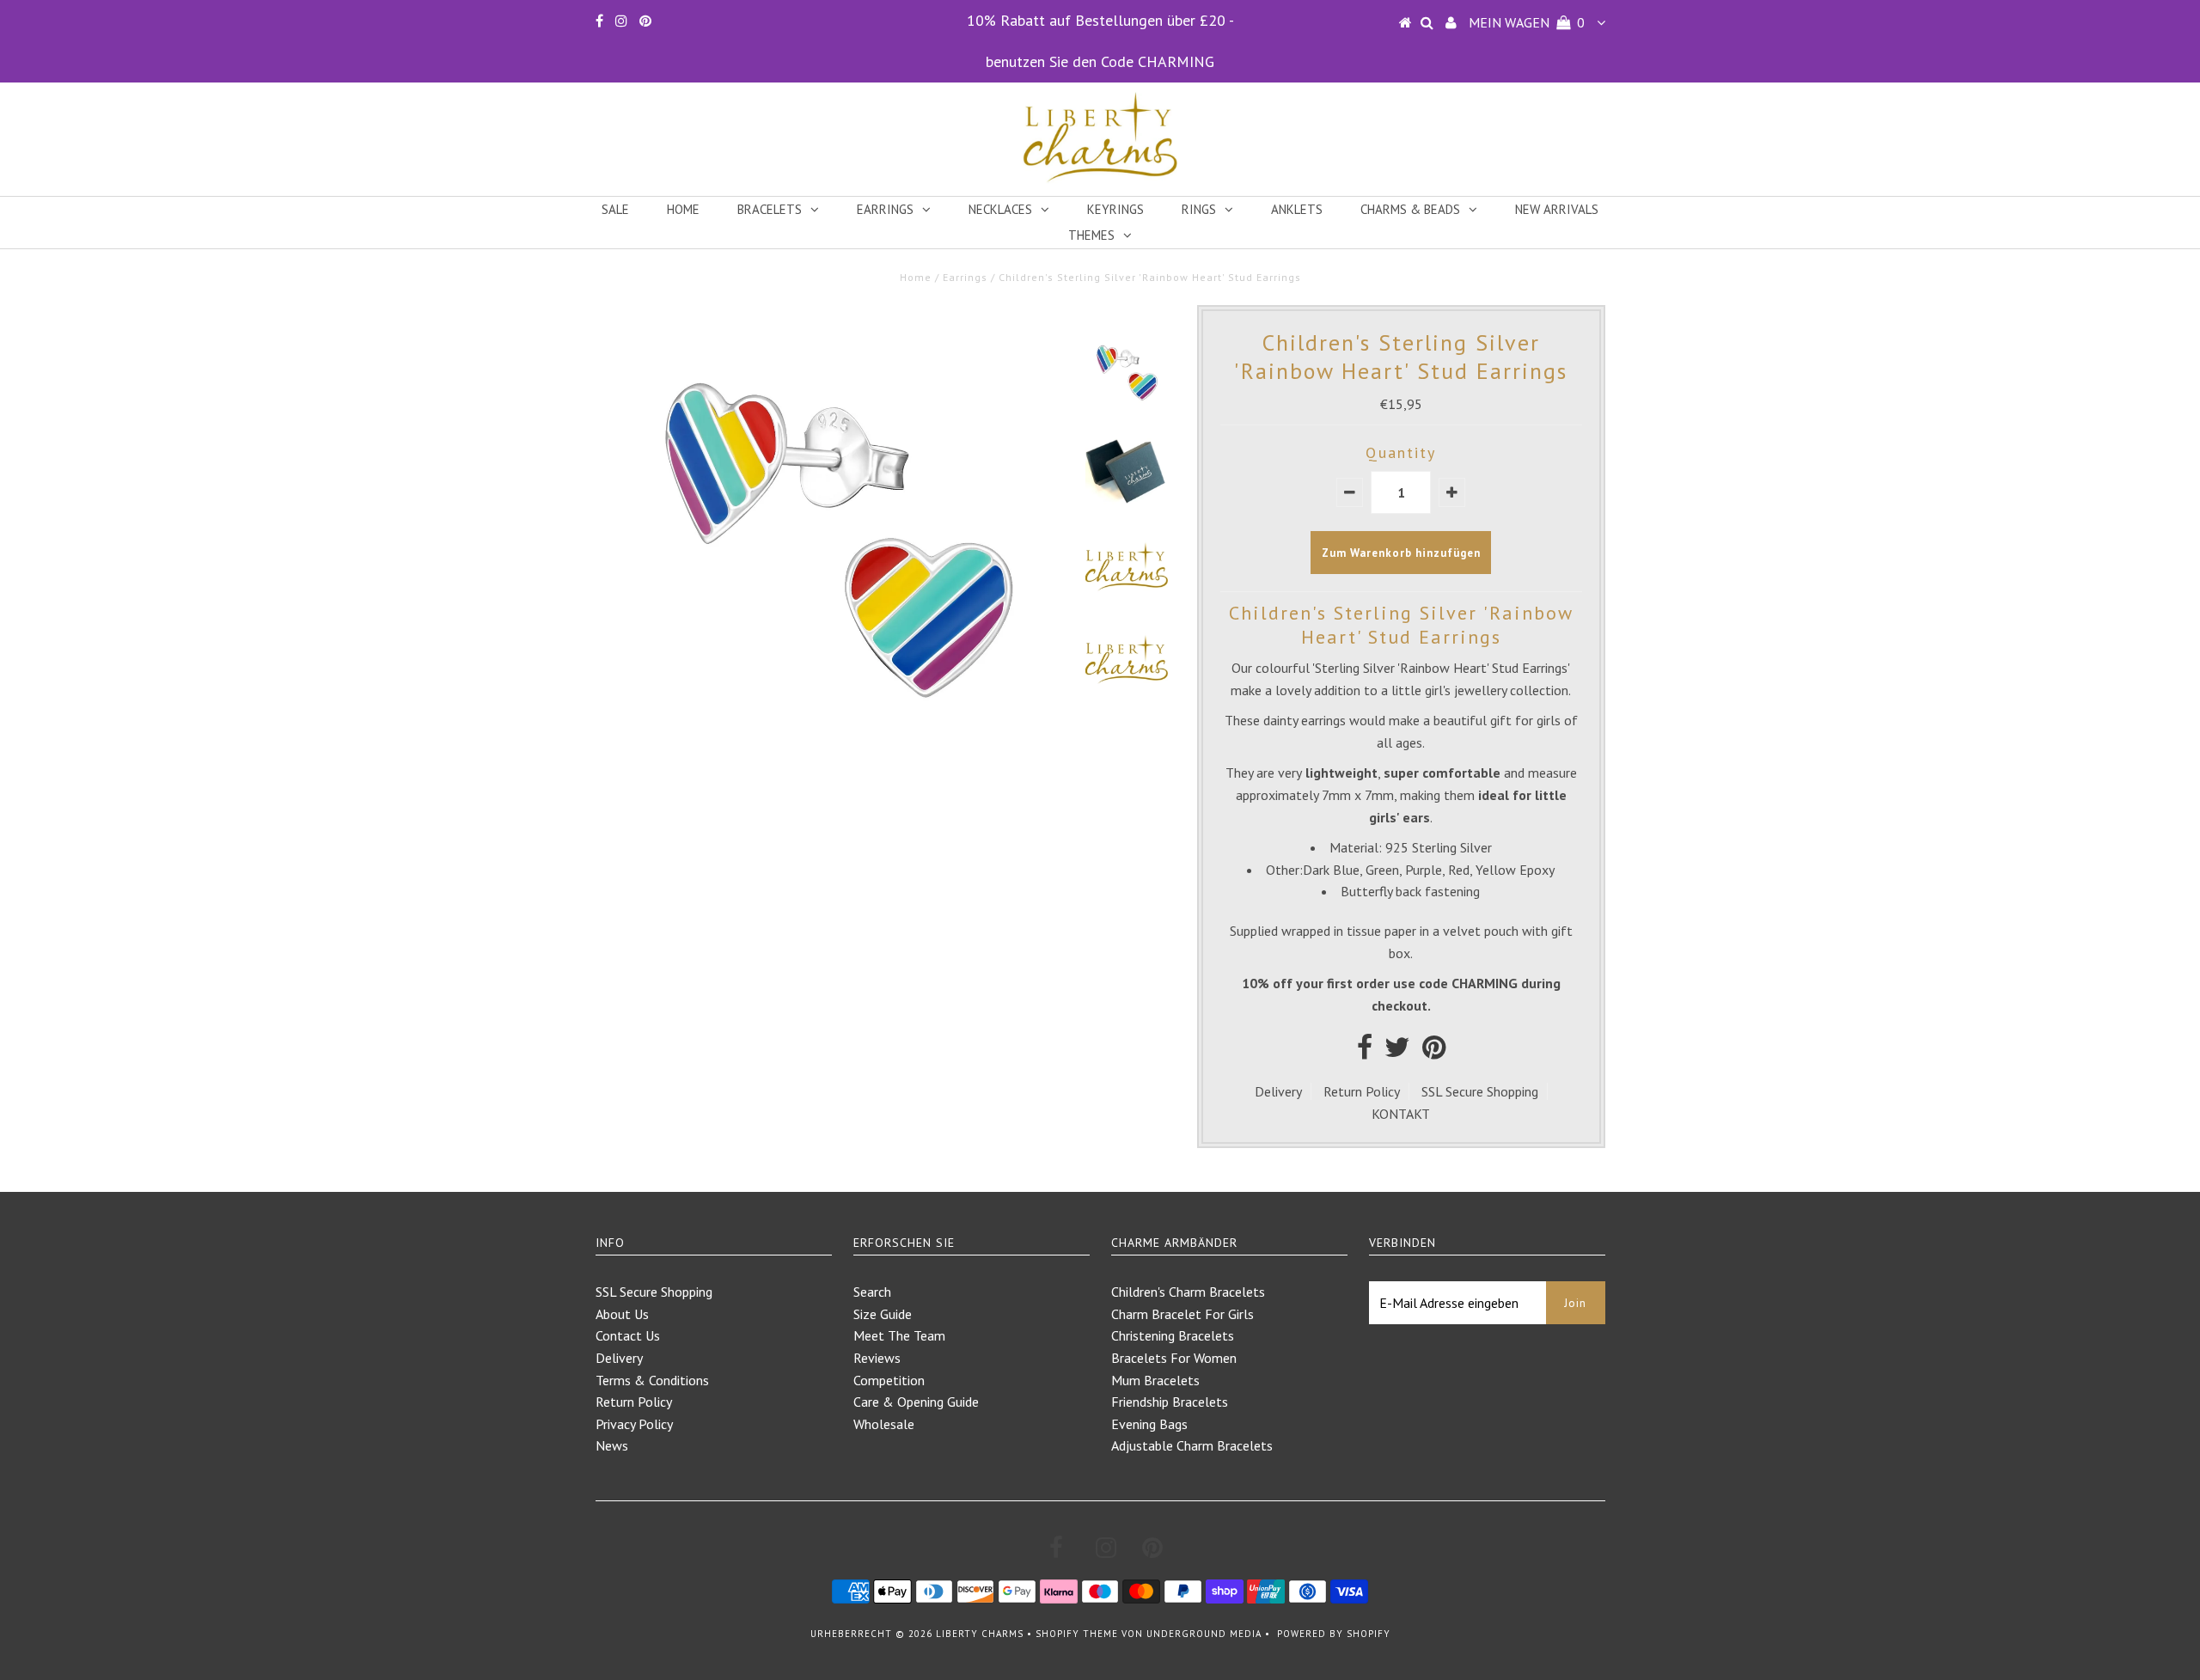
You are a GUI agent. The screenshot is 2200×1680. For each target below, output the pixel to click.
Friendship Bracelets (1170, 1402)
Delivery (1278, 1091)
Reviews (877, 1358)
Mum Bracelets (1155, 1380)
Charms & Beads (1410, 209)
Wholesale (884, 1424)
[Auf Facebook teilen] (1365, 1052)
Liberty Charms (980, 1634)
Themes (1091, 235)
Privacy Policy (634, 1424)
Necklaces (1000, 209)
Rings (1199, 209)
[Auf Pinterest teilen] (1434, 1052)
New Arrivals (1557, 209)
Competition (889, 1380)
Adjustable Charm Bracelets (1192, 1445)
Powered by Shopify (1334, 1634)
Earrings (885, 209)
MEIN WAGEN (1527, 22)
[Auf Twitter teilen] (1397, 1052)
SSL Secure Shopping (1480, 1091)
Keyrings (1115, 209)
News (612, 1445)
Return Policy (1362, 1091)
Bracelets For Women (1174, 1358)
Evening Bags (1149, 1424)
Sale (615, 209)
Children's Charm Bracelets (1188, 1292)
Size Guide (883, 1314)
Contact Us (628, 1335)
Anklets (1297, 209)
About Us (622, 1314)
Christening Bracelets (1173, 1335)
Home (683, 209)
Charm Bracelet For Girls (1182, 1314)
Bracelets (770, 209)
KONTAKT (1401, 1114)
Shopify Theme (1077, 1634)
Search (872, 1292)
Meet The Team (899, 1335)
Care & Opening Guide (916, 1402)
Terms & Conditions (652, 1380)
